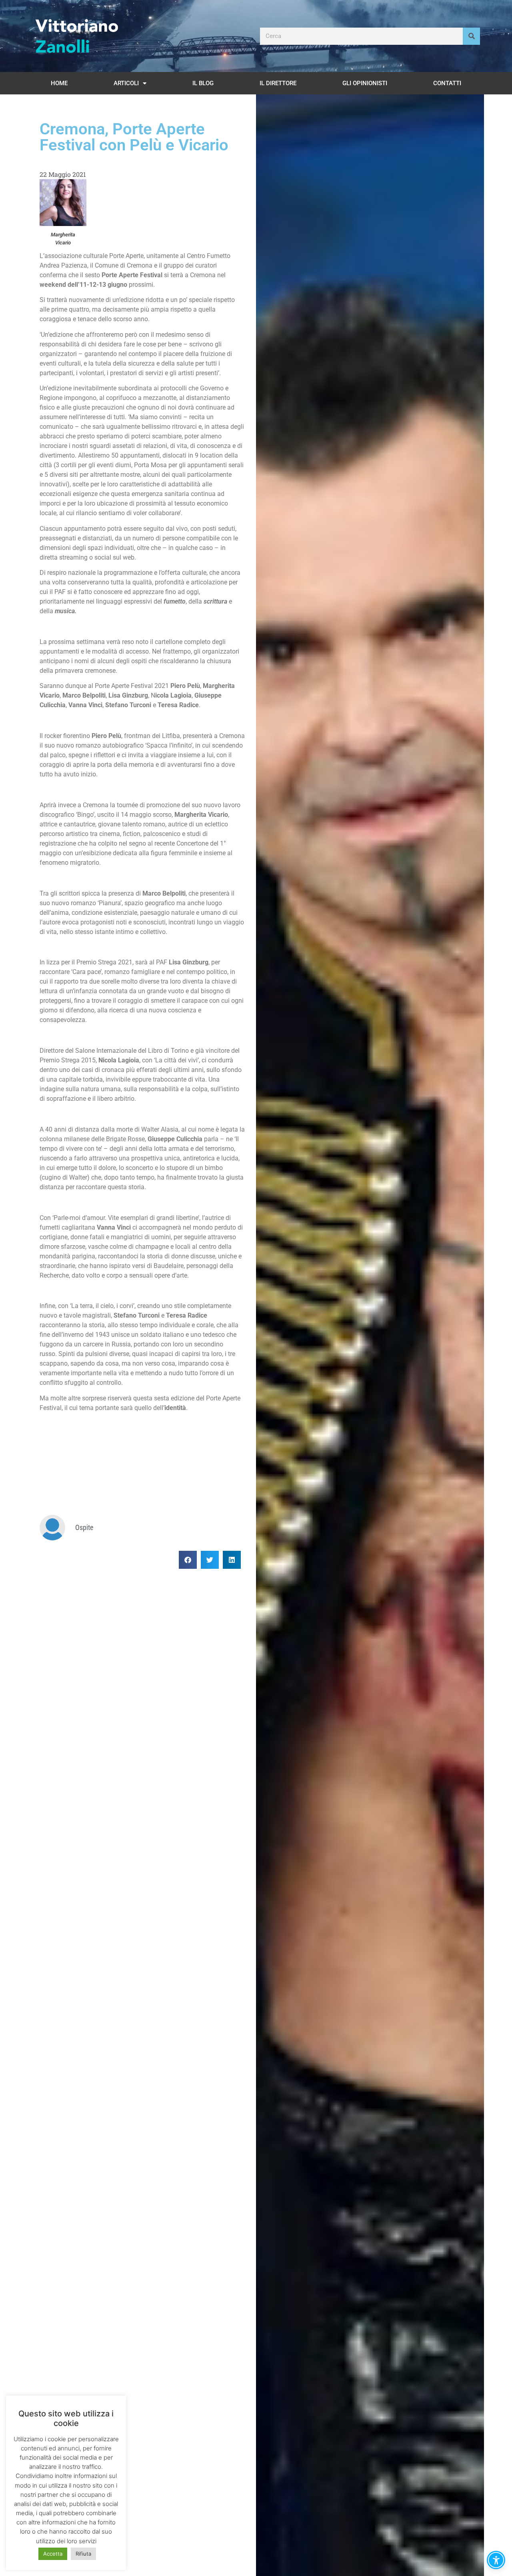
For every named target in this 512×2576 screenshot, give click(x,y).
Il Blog (203, 83)
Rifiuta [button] (83, 2554)
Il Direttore (278, 83)
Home (59, 83)
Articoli (126, 83)
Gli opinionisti (365, 83)
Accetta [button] (53, 2554)
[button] (188, 1560)
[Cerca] (471, 36)
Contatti (447, 83)
